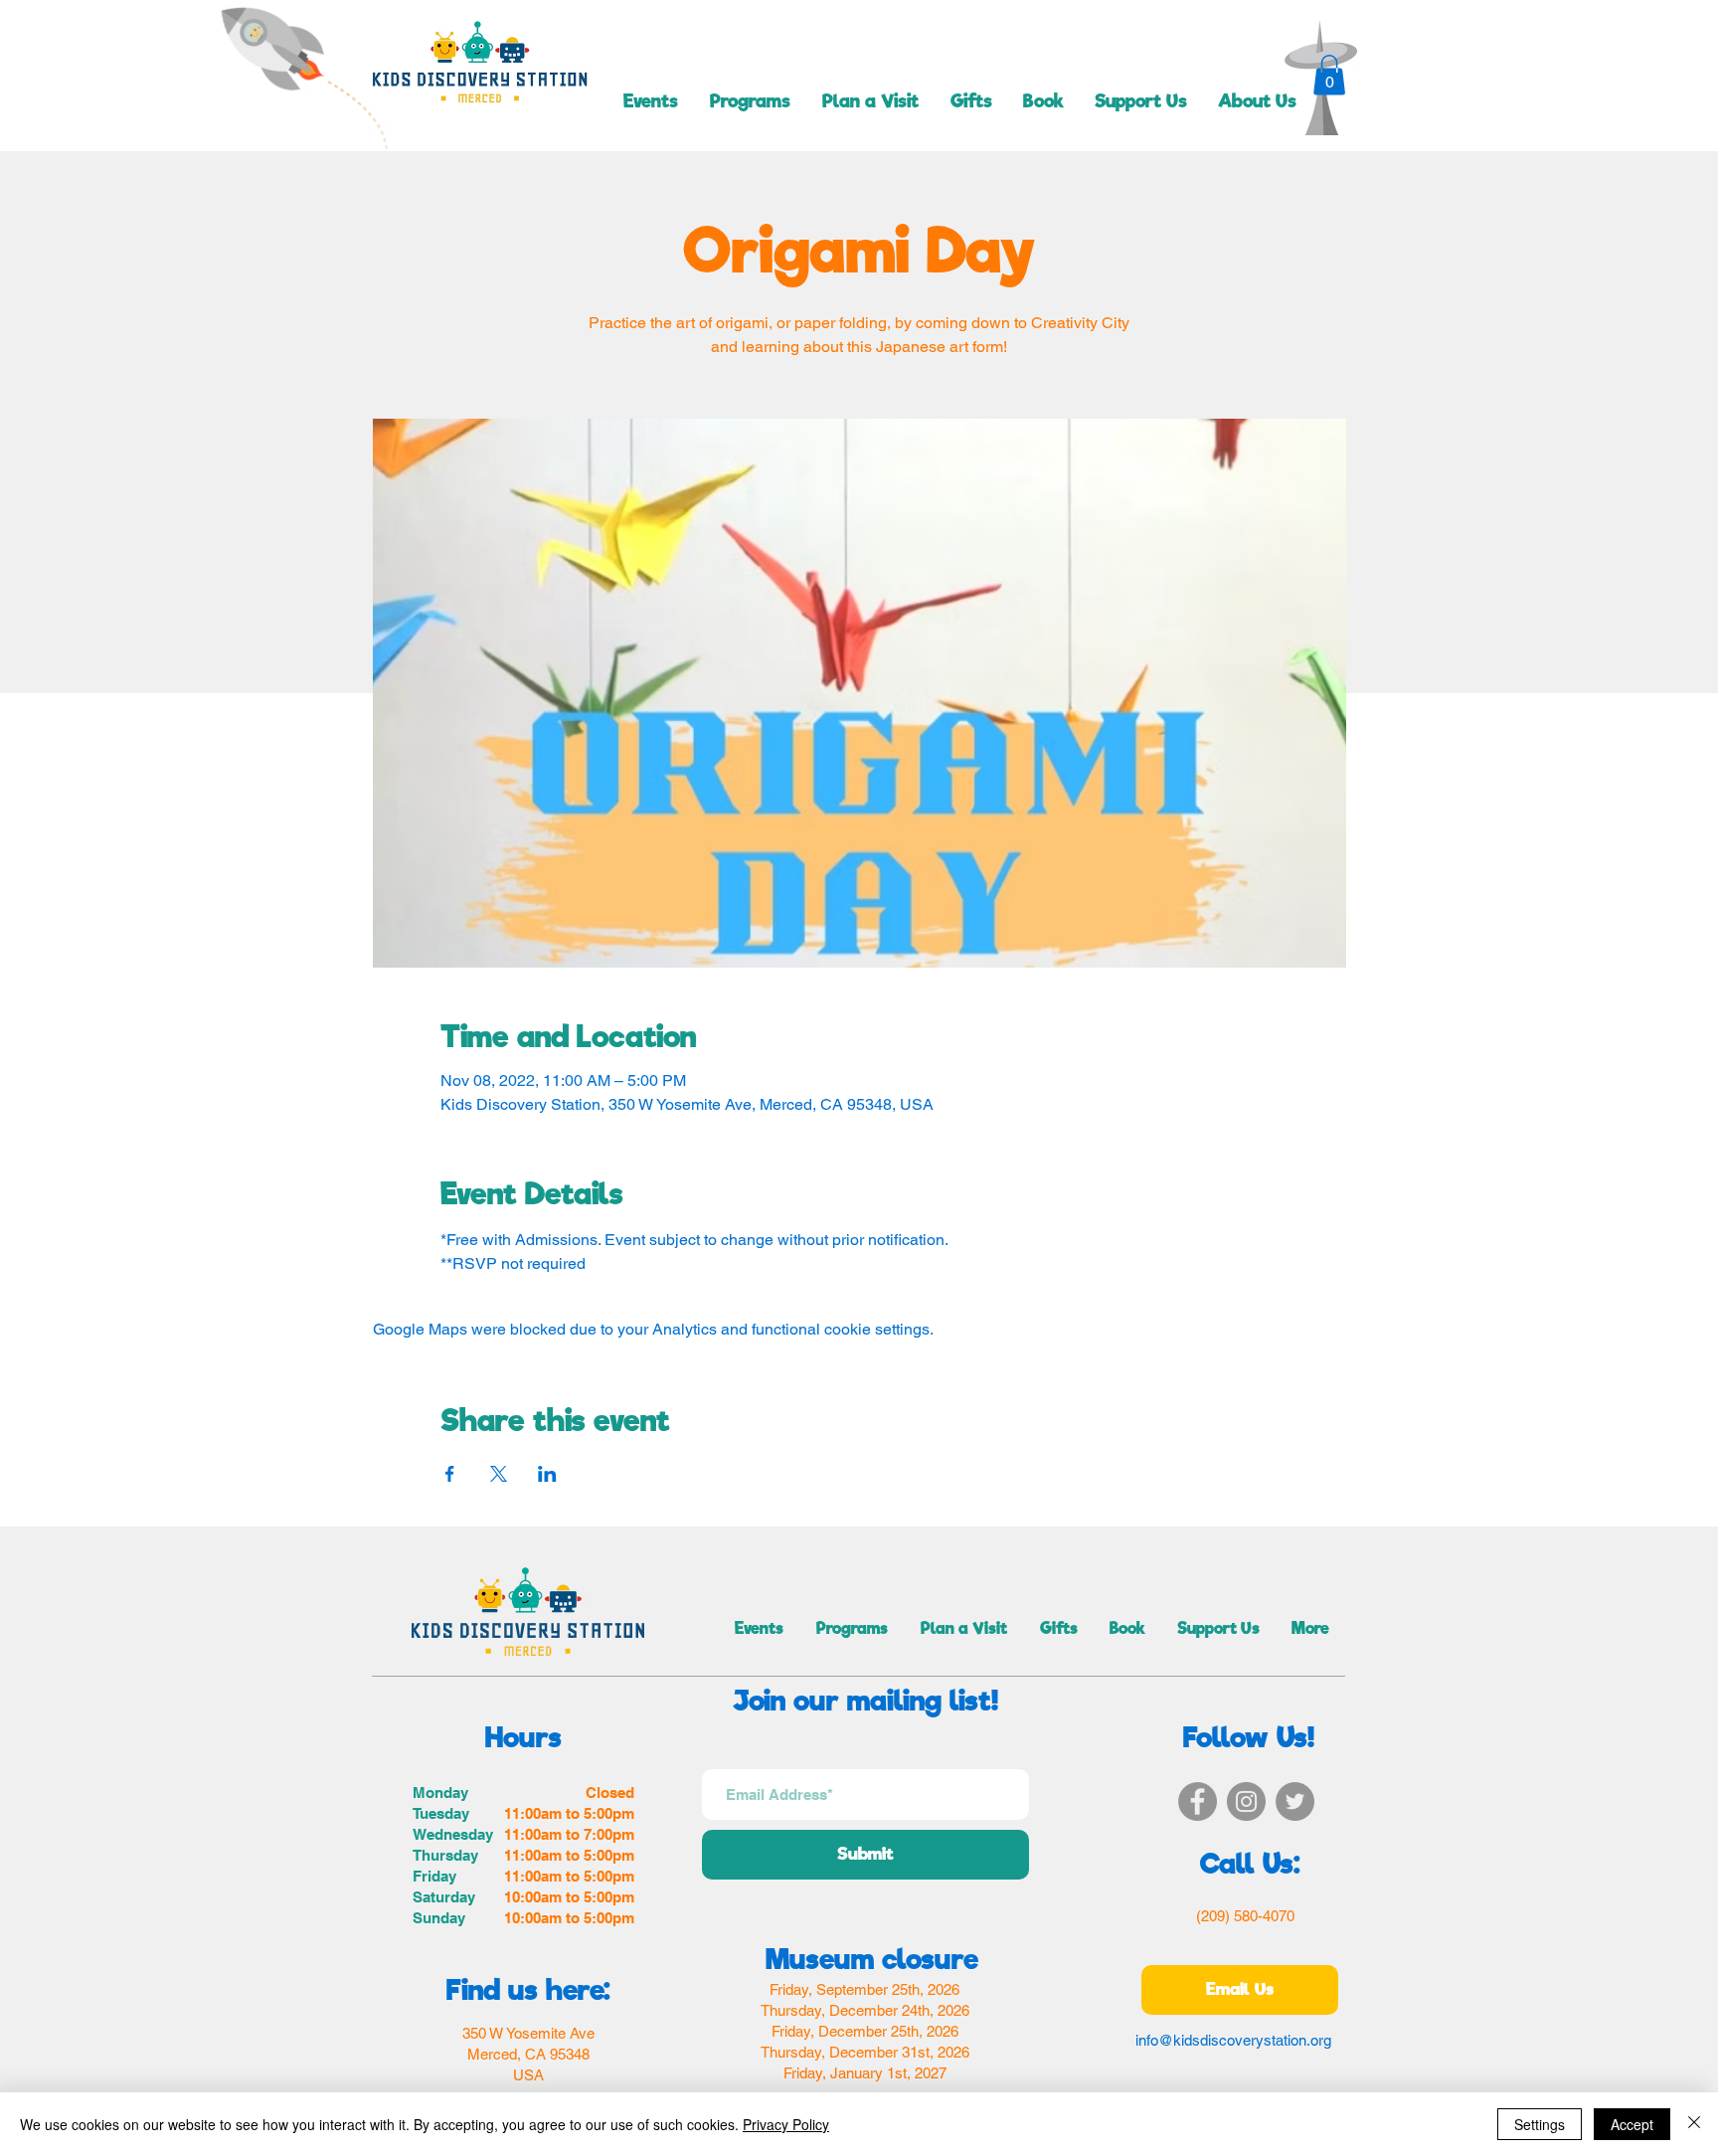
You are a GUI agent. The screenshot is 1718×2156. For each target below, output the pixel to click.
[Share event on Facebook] (450, 1474)
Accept (1632, 2124)
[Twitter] (1295, 1801)
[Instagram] (1246, 1801)
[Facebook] (1198, 1801)
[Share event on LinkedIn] (547, 1474)
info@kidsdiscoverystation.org (1233, 2040)
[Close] (1694, 2124)
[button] (1329, 75)
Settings (1540, 2124)
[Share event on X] (499, 1474)
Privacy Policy (786, 2124)
